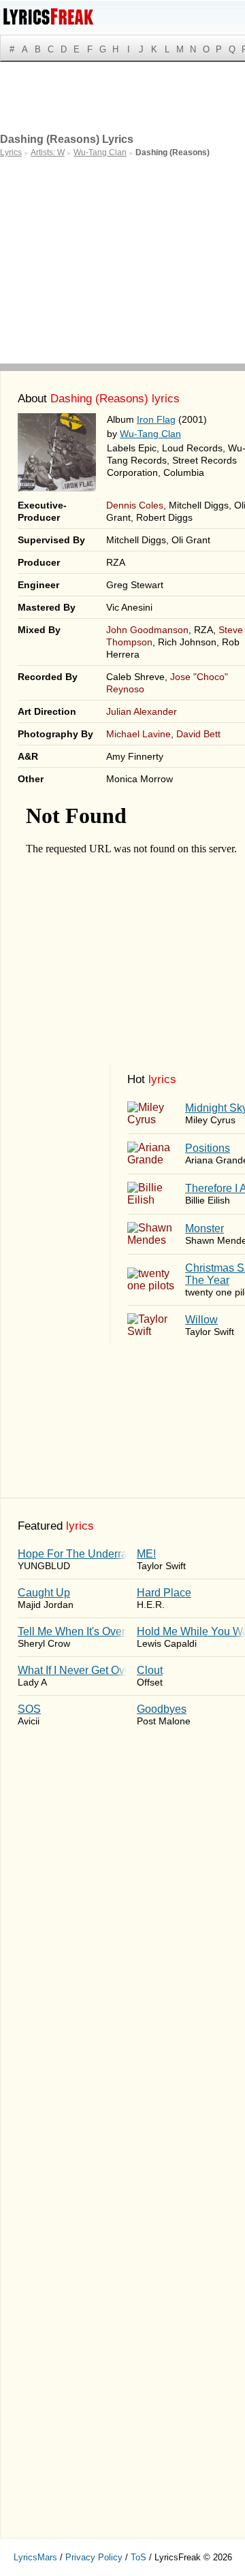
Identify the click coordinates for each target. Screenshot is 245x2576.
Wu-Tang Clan (150, 434)
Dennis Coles (135, 505)
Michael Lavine (138, 734)
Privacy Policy (94, 2557)
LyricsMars (35, 2557)
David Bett (198, 734)
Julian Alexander (142, 711)
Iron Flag (156, 419)
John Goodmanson (147, 630)
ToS (138, 2557)
